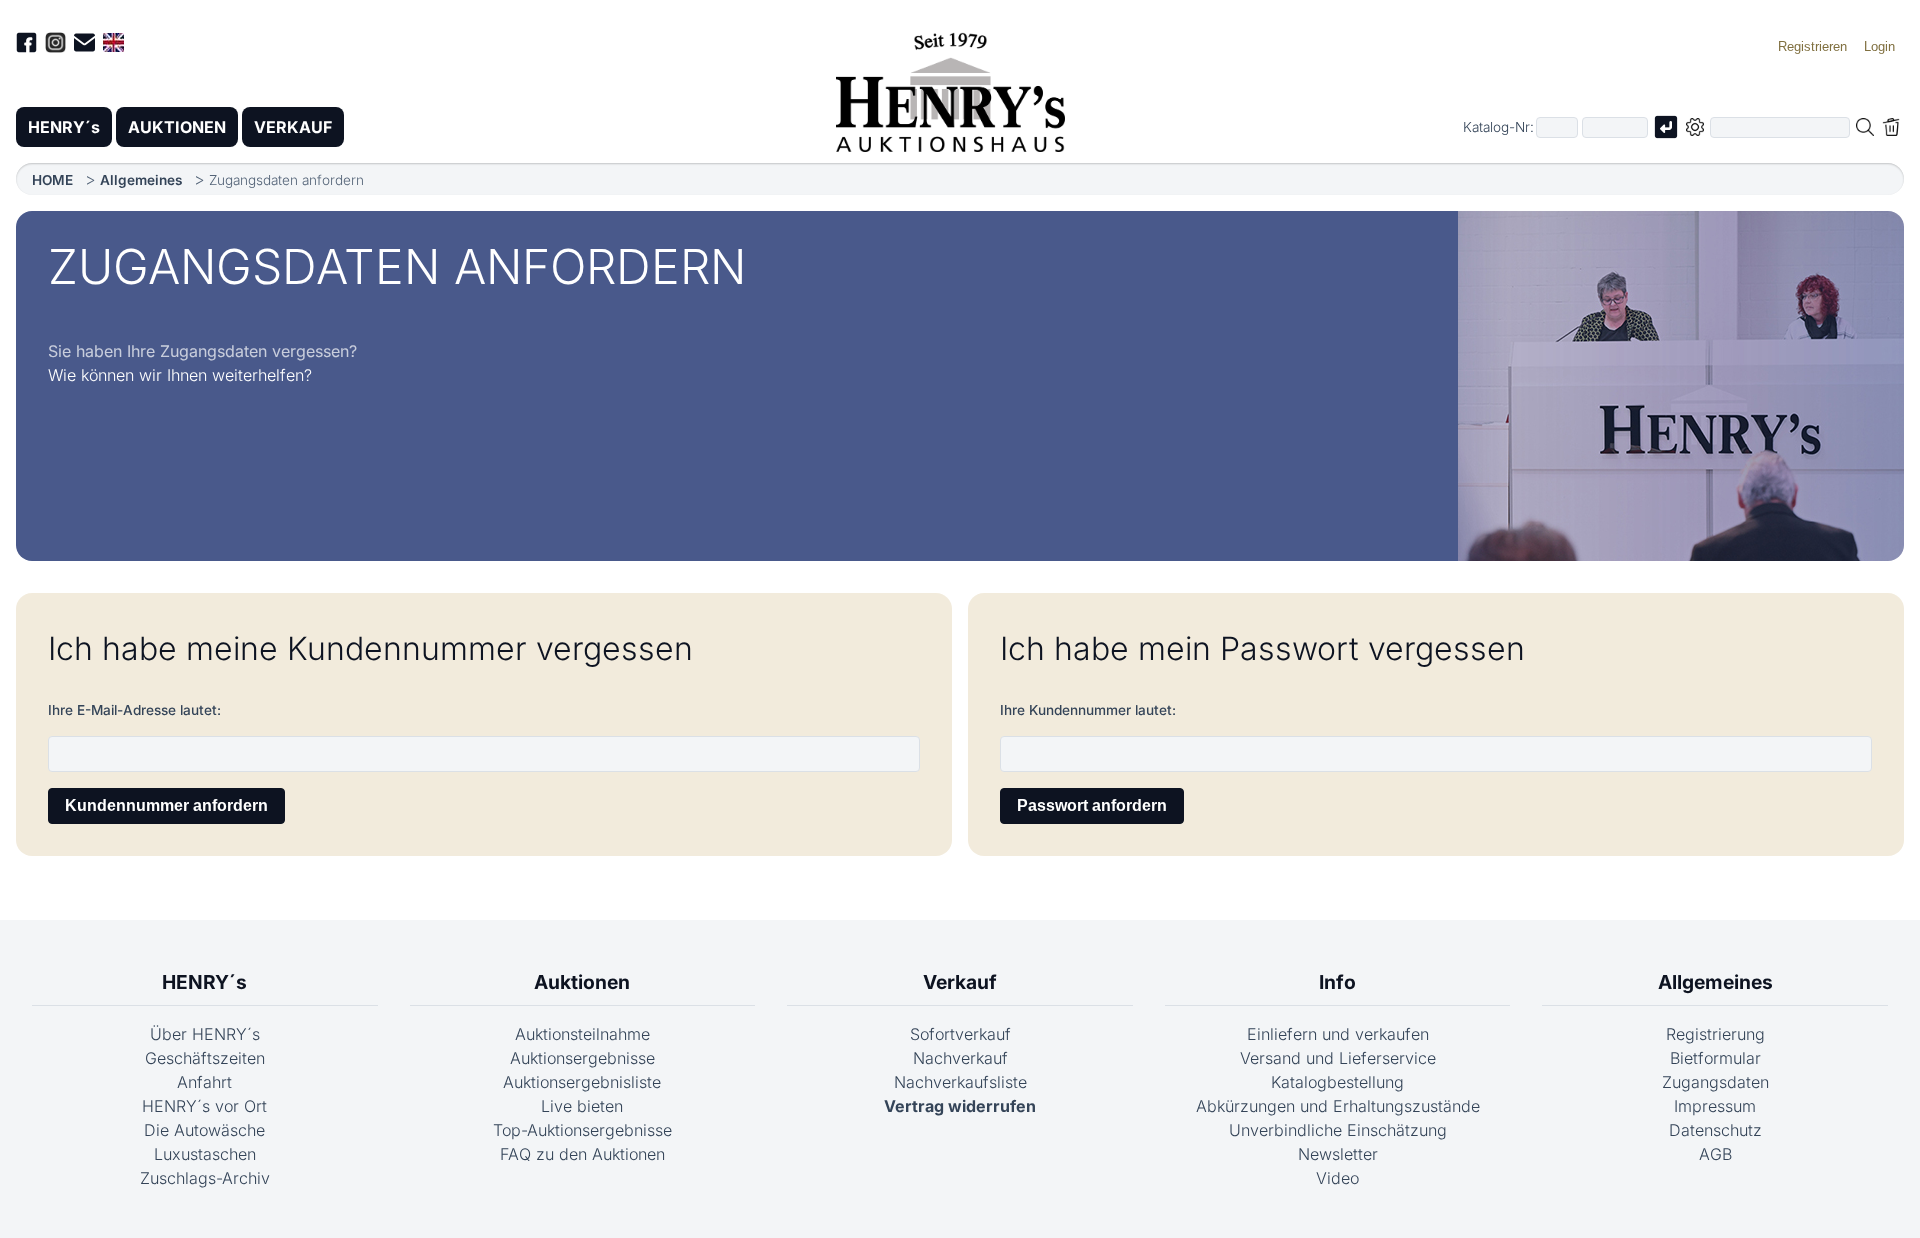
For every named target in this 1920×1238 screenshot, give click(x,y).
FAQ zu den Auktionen (582, 1154)
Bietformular (1715, 1058)
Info (1337, 982)
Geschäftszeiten (205, 1058)
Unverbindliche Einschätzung (1338, 1130)
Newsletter (1338, 1154)
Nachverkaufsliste (960, 1082)
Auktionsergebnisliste (582, 1082)
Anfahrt (204, 1082)
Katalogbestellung (1337, 1082)
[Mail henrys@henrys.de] (84, 45)
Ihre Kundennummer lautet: (1088, 710)
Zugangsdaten (1715, 1082)
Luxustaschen (205, 1154)
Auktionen (582, 982)
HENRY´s (64, 127)
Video (1337, 1178)
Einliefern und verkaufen (1338, 1034)
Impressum (1715, 1106)
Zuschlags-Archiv (205, 1178)
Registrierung (1715, 1034)
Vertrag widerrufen (960, 1106)
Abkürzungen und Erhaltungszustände (1338, 1106)
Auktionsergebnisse (582, 1058)
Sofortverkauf (960, 1034)
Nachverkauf (960, 1058)
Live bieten (582, 1106)
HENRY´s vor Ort (204, 1106)
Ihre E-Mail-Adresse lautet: (134, 710)
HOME (52, 180)
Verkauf (960, 982)
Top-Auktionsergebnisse (582, 1130)
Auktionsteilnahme (582, 1034)
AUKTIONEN (177, 127)
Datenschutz (1715, 1130)
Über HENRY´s (205, 1034)
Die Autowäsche (204, 1130)
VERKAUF (293, 127)
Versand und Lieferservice (1338, 1058)
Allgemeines (141, 180)
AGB (1715, 1154)
